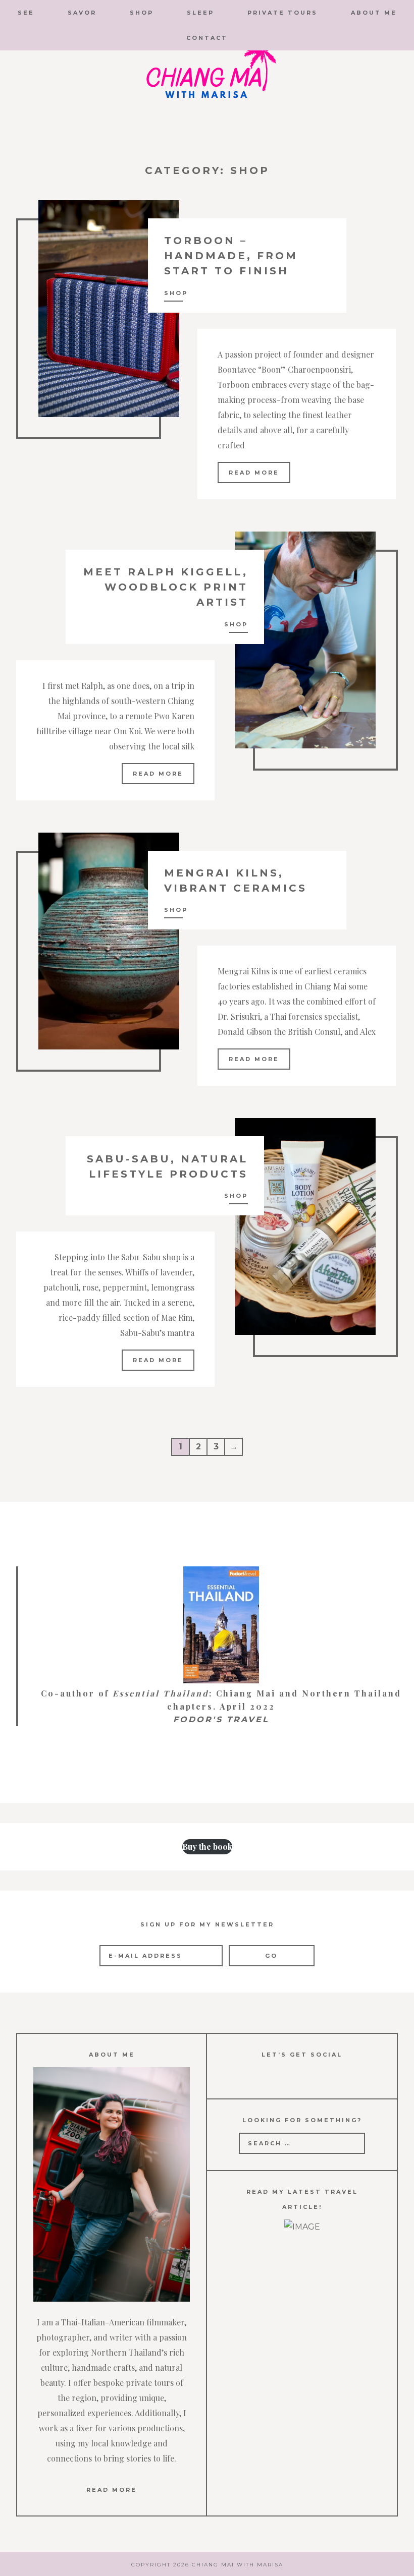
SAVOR (82, 13)
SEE (26, 13)
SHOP (142, 13)
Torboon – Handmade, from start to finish (231, 256)
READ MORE (112, 2490)
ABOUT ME (374, 13)
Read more (254, 473)
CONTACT (207, 38)
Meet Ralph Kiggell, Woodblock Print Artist (166, 587)
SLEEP (200, 13)
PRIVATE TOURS (282, 13)
